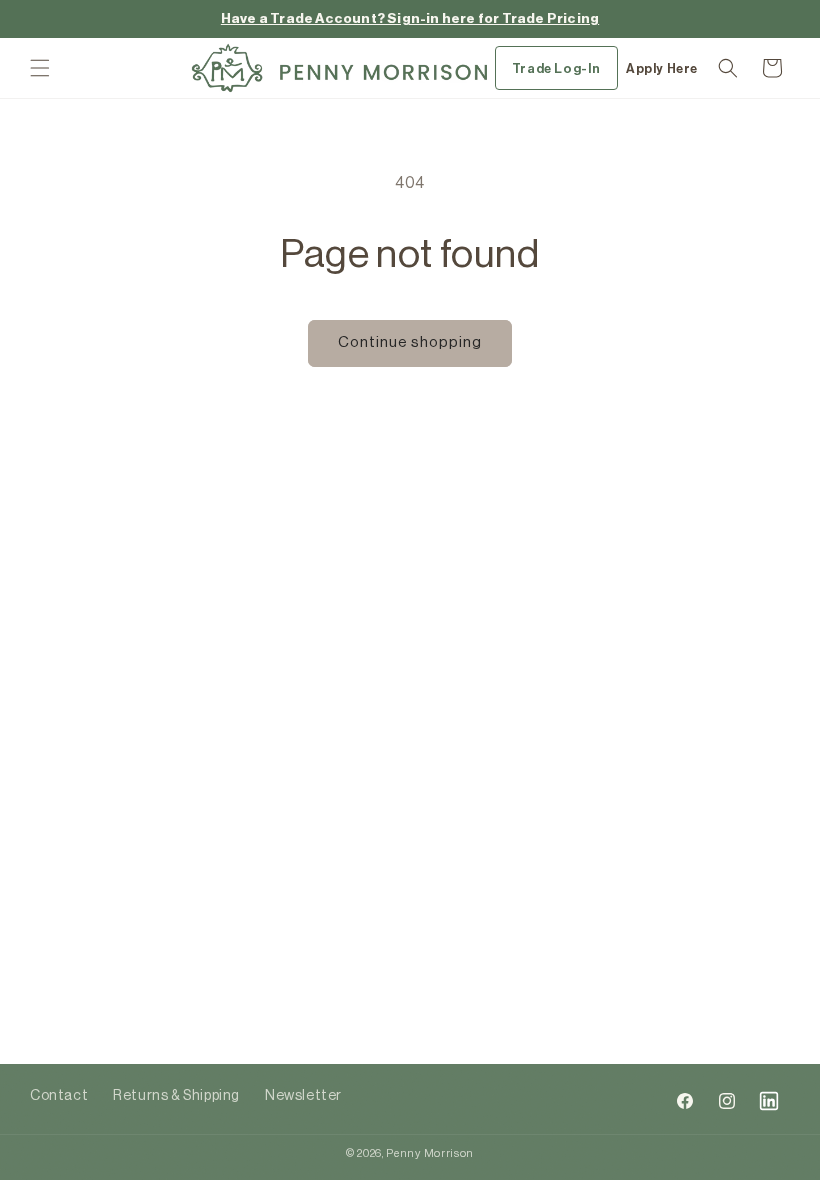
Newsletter (303, 1096)
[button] (40, 68)
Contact (59, 1096)
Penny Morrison (430, 1153)
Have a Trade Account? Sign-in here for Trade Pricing (410, 18)
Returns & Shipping (176, 1096)
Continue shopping (410, 342)
